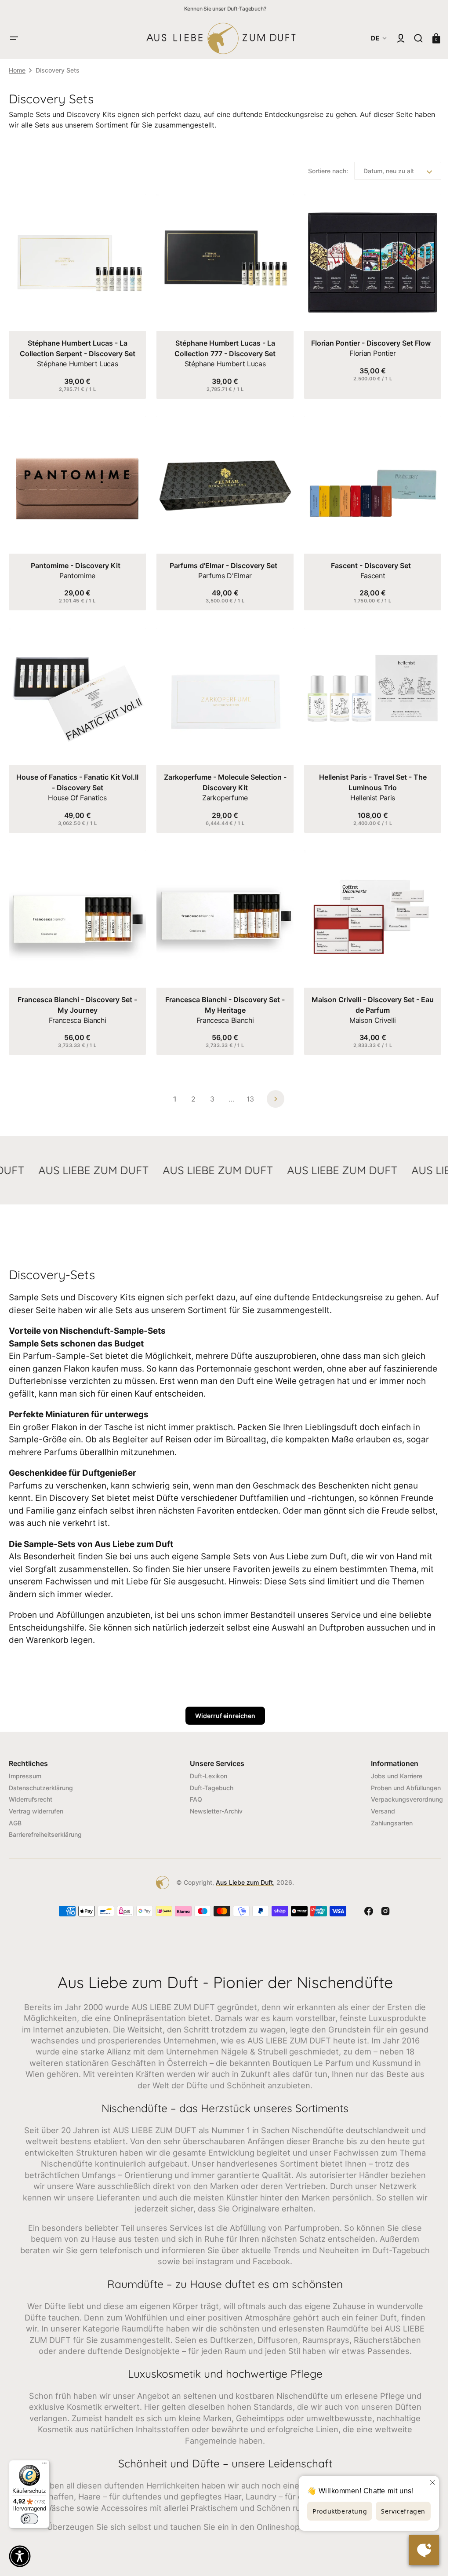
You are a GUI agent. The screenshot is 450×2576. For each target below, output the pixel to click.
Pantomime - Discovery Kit (75, 561)
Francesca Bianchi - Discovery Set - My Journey (76, 996)
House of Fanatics (76, 791)
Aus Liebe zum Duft (241, 1874)
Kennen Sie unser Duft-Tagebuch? (225, 9)
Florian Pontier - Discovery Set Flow (366, 341)
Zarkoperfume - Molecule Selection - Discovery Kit (222, 776)
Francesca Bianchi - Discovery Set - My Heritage (222, 996)
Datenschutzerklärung (41, 1779)
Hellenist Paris (367, 791)
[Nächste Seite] (272, 1090)
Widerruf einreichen (222, 1707)
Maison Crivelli (367, 1011)
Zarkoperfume (221, 791)
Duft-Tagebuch (209, 1779)
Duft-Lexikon (205, 1767)
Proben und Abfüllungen (399, 1779)
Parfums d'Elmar (221, 571)
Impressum (25, 1767)
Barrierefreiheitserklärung (45, 1826)
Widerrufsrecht (31, 1790)
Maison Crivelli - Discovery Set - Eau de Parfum (367, 996)
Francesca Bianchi (76, 1011)
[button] (14, 38)
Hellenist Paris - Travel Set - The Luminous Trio (367, 776)
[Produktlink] (76, 295)
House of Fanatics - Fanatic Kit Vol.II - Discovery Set (76, 776)
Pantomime (76, 571)
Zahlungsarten (385, 1814)
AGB (15, 1814)
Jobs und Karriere (390, 1767)
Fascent (367, 571)
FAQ (193, 1790)
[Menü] (44, 2465)
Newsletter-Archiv (213, 1802)
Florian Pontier (367, 351)
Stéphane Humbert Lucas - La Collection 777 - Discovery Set (222, 346)
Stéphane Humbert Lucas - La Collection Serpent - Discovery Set (76, 346)
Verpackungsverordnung (400, 1790)
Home (17, 70)
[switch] (29, 2519)
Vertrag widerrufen (36, 1802)
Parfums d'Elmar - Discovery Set (220, 561)
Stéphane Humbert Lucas (76, 361)
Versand (376, 1802)
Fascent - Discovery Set (366, 561)
